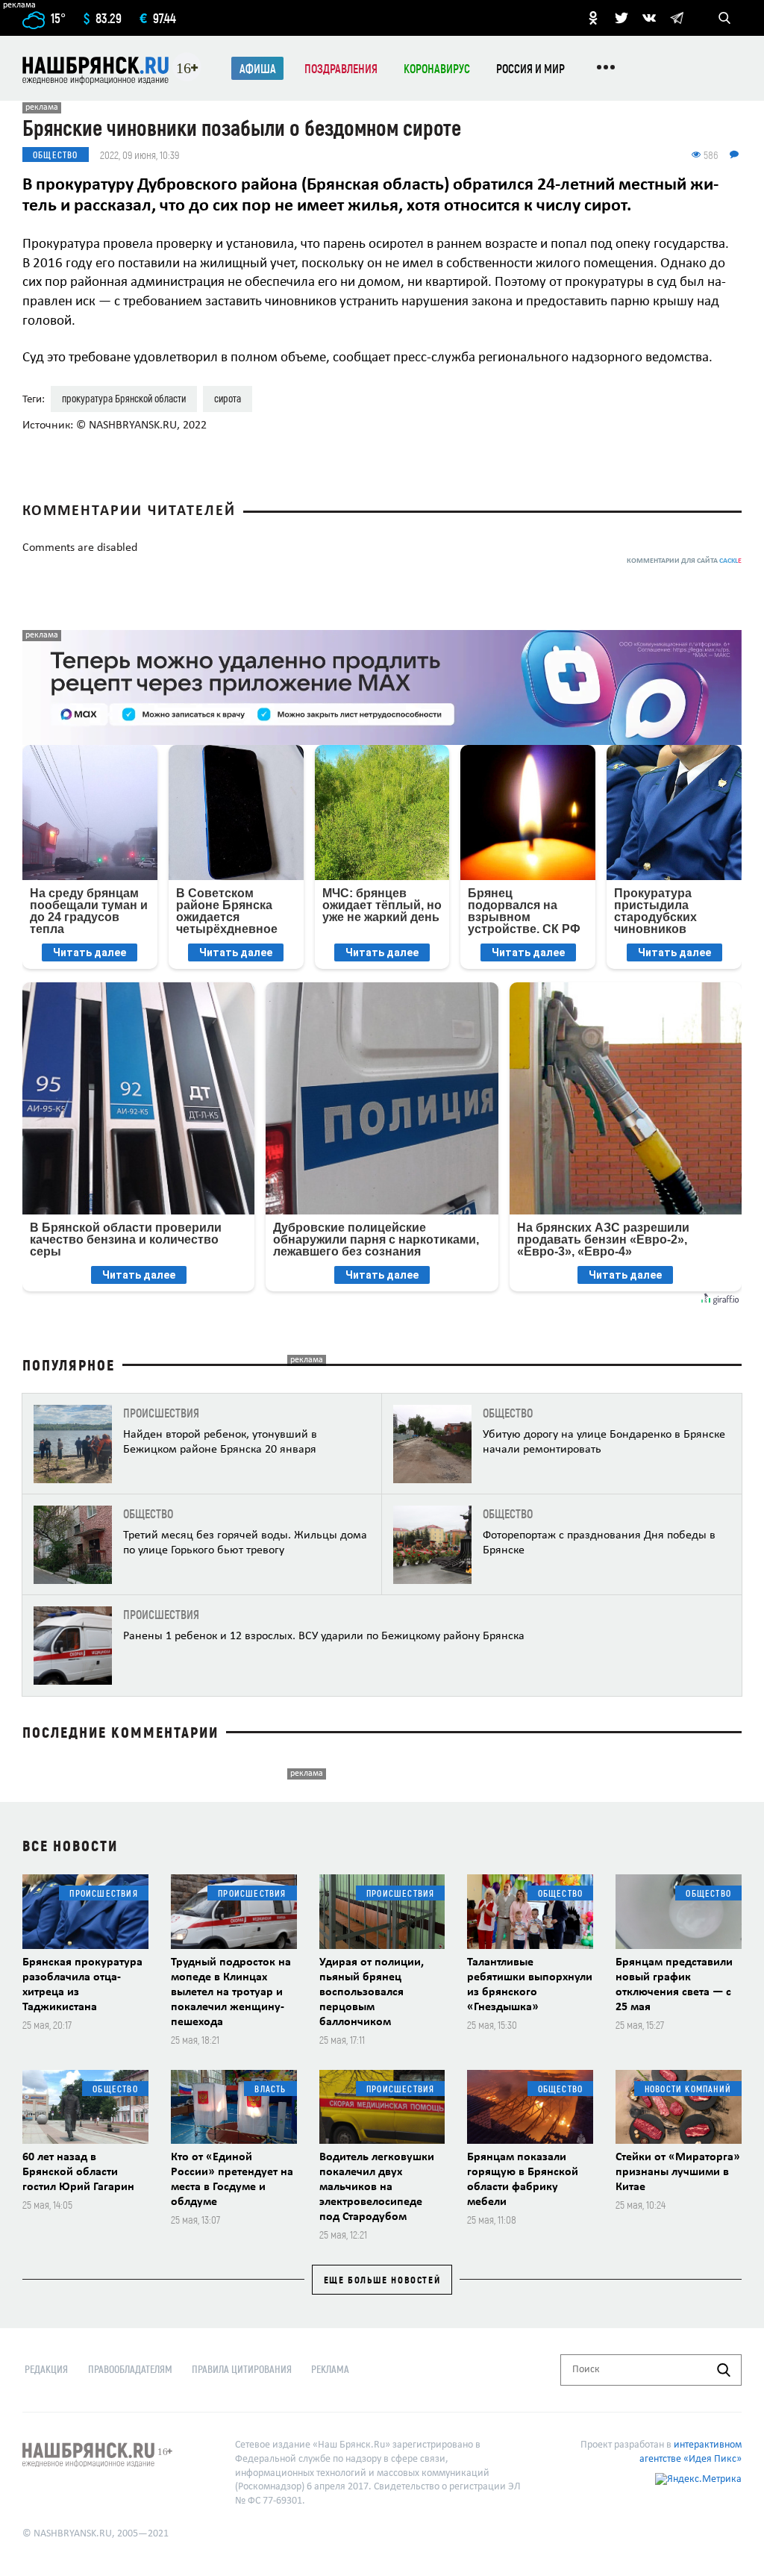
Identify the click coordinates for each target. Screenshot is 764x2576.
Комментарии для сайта (684, 561)
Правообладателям (130, 2369)
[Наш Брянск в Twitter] (621, 18)
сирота (228, 398)
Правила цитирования (242, 2369)
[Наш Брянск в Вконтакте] (649, 18)
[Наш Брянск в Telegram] (677, 18)
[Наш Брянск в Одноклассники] (593, 18)
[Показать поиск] (724, 18)
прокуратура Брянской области (124, 398)
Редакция (46, 2369)
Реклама (330, 2369)
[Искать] (724, 2370)
